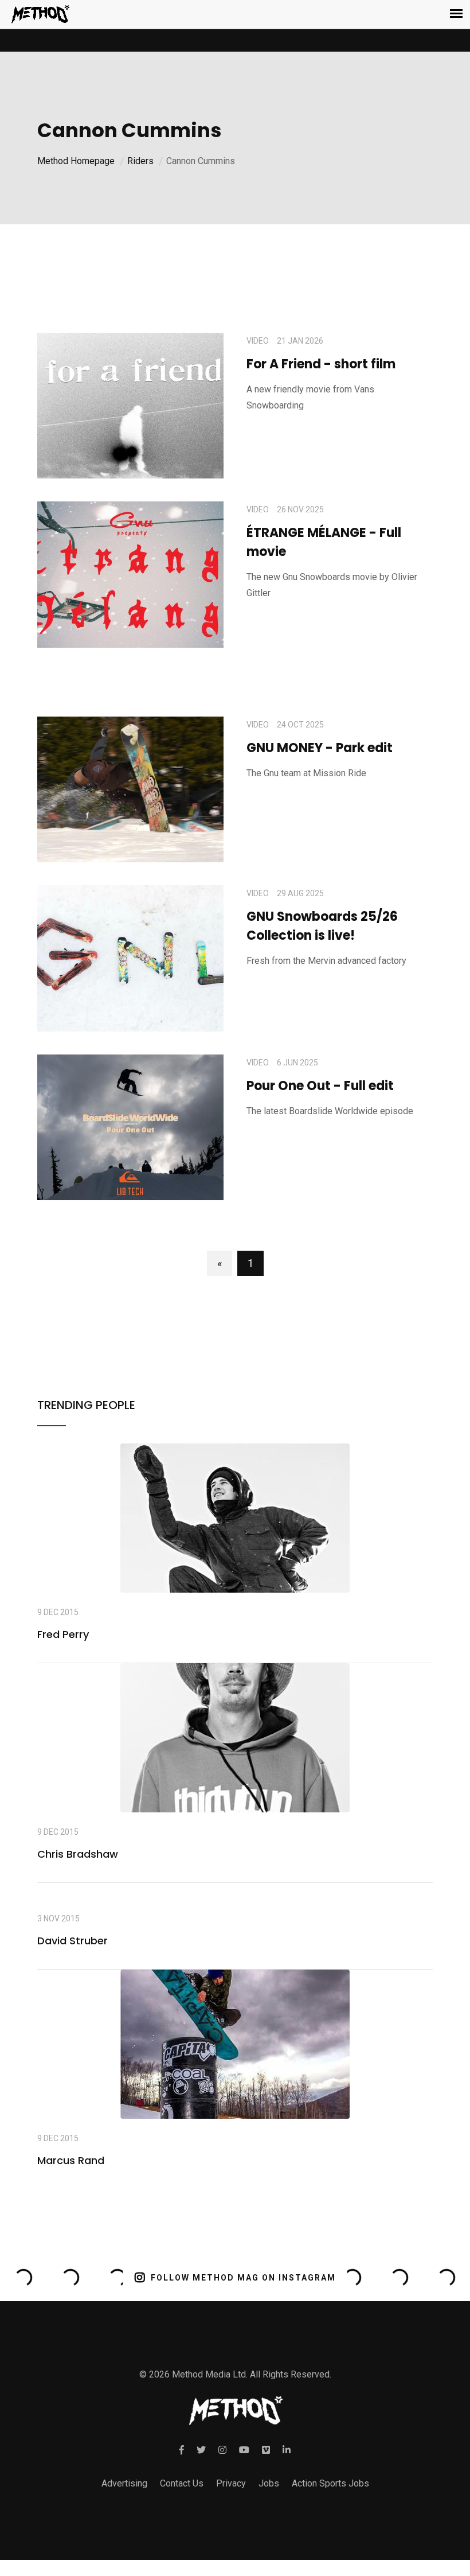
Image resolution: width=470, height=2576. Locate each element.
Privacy (231, 2483)
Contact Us (182, 2483)
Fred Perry (63, 1634)
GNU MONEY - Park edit (320, 748)
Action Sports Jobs (330, 2483)
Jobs (269, 2483)
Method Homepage (76, 161)
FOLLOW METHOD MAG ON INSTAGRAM (243, 2278)
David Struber (73, 1941)
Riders (140, 161)
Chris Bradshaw (78, 1854)
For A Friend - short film (321, 364)
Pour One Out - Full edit (320, 1086)
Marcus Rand (71, 2160)
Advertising (124, 2483)
